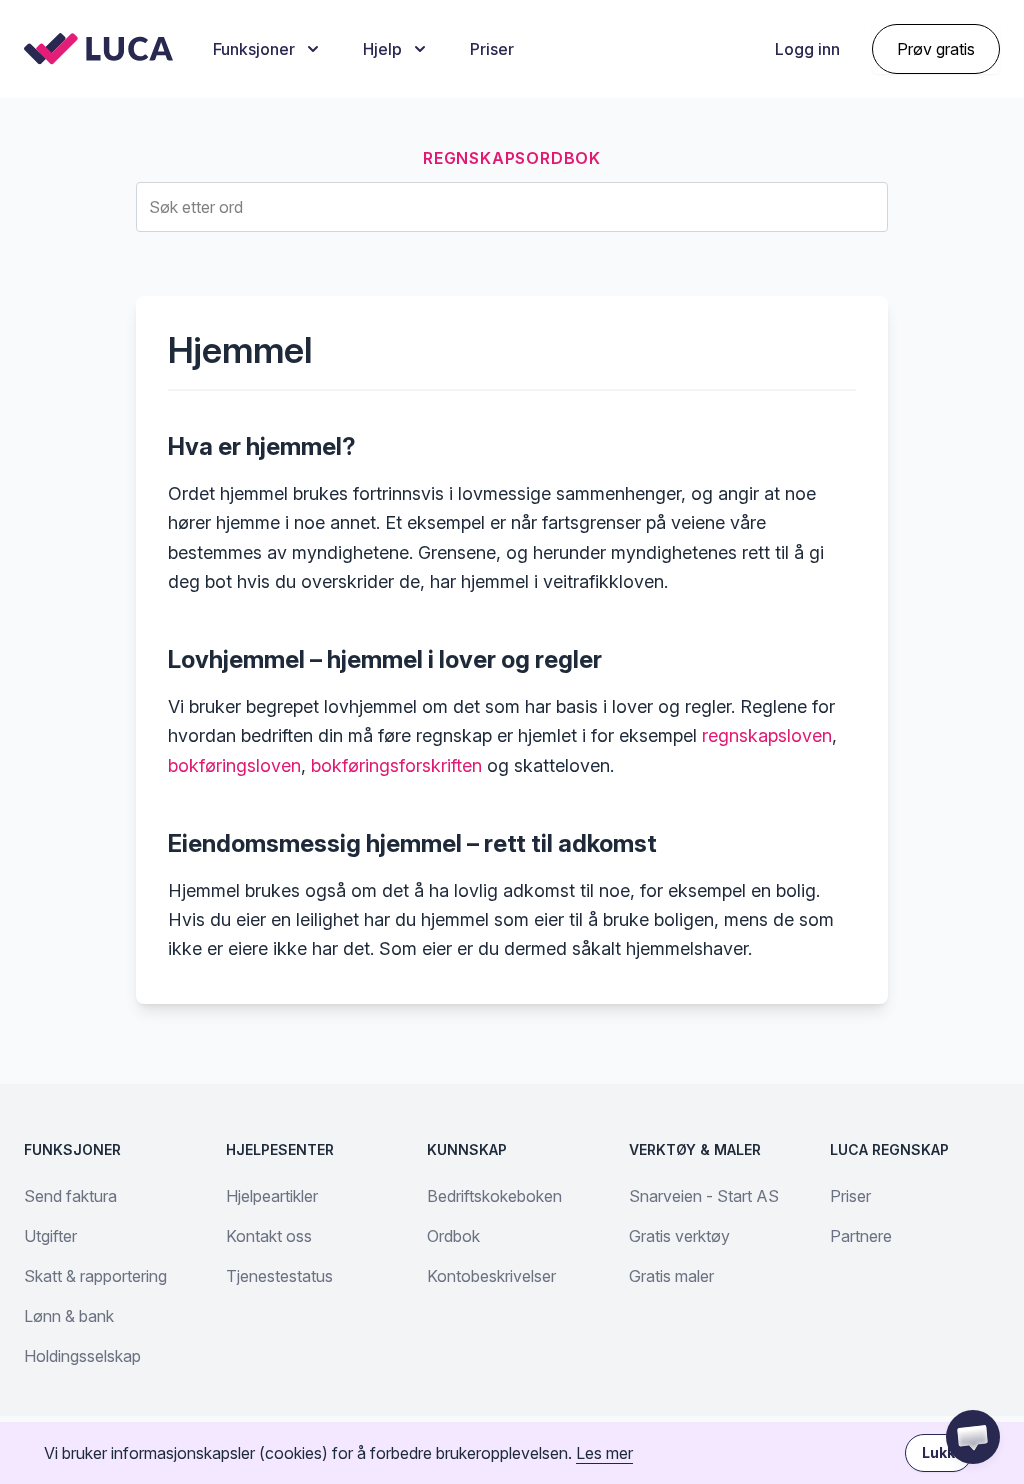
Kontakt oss (269, 1236)
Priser (492, 49)
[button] (973, 1437)
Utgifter (50, 1236)
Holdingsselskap (82, 1356)
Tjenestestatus (279, 1276)
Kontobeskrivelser (491, 1276)
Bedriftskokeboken (494, 1196)
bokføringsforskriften (396, 765)
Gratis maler (671, 1276)
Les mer (604, 1453)
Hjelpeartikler (272, 1196)
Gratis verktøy (679, 1236)
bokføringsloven (234, 765)
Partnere (861, 1236)
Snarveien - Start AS (704, 1196)
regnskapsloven (767, 735)
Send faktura (70, 1196)
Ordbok (453, 1236)
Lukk (938, 1452)
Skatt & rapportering (95, 1276)
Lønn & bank (69, 1316)
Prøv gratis (936, 49)
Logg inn (807, 49)
